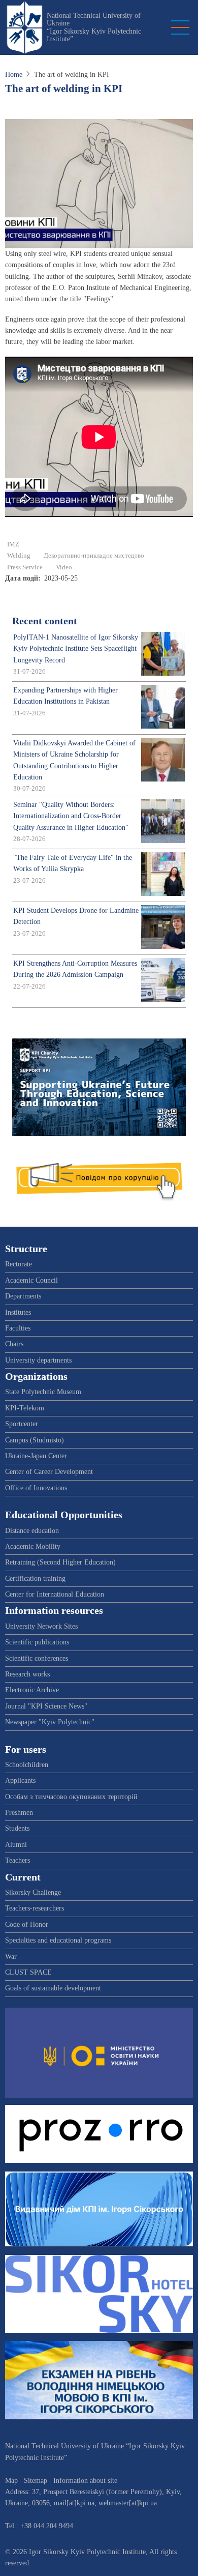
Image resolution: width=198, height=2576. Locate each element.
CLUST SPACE (28, 1972)
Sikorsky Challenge (33, 1892)
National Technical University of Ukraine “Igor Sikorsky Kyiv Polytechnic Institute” (94, 27)
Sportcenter (22, 1424)
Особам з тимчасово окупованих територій (71, 1797)
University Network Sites (41, 1626)
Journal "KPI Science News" (46, 1706)
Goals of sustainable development (53, 1988)
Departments (23, 1296)
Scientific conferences (37, 1658)
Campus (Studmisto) (35, 1440)
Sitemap (36, 2481)
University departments (38, 1360)
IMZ (13, 544)
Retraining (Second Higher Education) (60, 1562)
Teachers (18, 1860)
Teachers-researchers (35, 1908)
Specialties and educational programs (58, 1940)
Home (14, 75)
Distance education (32, 1531)
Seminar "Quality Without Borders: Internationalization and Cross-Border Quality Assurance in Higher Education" (71, 816)
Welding (19, 556)
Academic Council (31, 1280)
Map (11, 2481)
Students (17, 1828)
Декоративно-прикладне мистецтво (94, 556)
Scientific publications (37, 1642)
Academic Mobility (33, 1546)
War (11, 1957)
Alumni (16, 1845)
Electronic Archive (32, 1690)
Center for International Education (55, 1594)
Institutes (18, 1312)
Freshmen (19, 1813)
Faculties (18, 1328)
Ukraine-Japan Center (36, 1456)
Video (64, 567)
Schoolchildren (27, 1765)
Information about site (85, 2481)
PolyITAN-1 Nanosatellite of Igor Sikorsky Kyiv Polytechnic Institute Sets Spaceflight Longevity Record (76, 649)
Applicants (20, 1781)
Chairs (14, 1344)
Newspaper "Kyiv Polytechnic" (50, 1722)
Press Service (25, 567)
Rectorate (19, 1264)
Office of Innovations (36, 1488)
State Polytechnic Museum (43, 1392)
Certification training (35, 1579)
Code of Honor (27, 1924)
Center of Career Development (49, 1472)
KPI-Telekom (25, 1408)
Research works (27, 1674)
